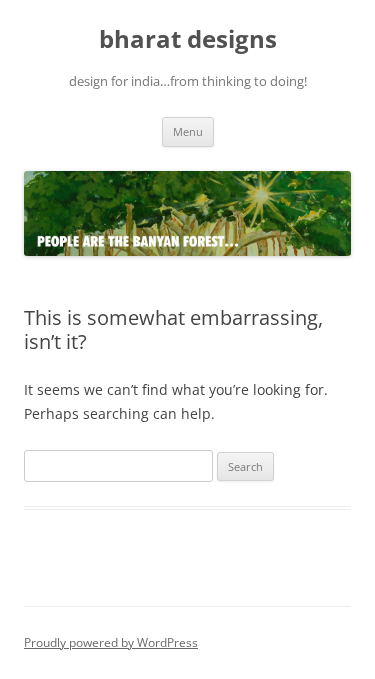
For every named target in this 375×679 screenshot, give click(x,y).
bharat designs (188, 39)
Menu (188, 131)
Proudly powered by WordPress (111, 642)
